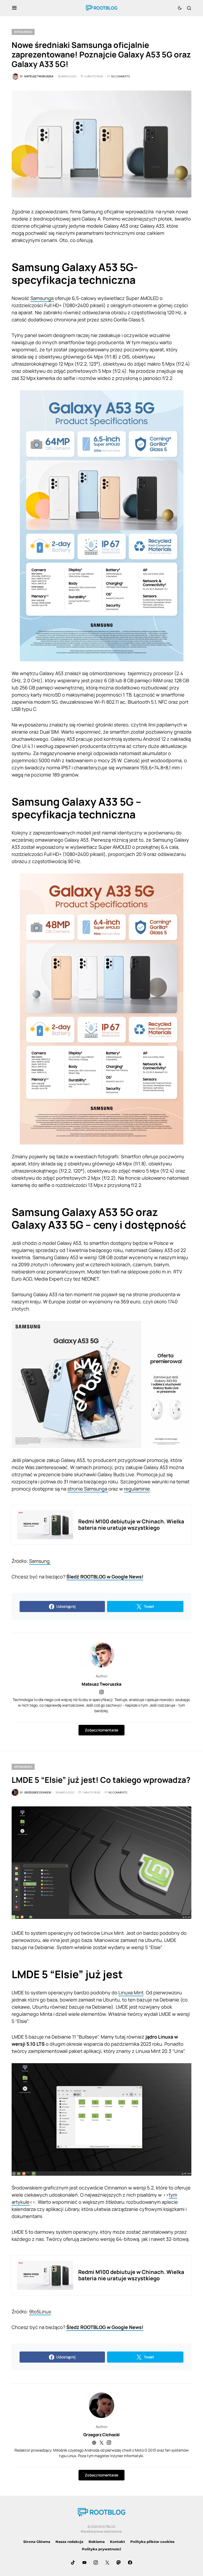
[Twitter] (107, 2562)
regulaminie (137, 1489)
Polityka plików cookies (152, 2542)
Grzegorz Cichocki (101, 2435)
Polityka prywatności (101, 2549)
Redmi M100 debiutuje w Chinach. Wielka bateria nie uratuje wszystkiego (131, 1525)
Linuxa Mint (131, 1992)
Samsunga (42, 298)
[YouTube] (84, 2562)
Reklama (97, 2542)
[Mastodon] (119, 2562)
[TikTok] (73, 2562)
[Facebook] (130, 2562)
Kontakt (117, 2542)
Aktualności (23, 32)
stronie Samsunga (88, 1489)
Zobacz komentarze (101, 1730)
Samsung (40, 1561)
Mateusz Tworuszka (101, 1684)
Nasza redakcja (69, 2542)
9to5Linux (40, 2312)
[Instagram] (96, 2562)
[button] (14, 8)
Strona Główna (37, 2542)
